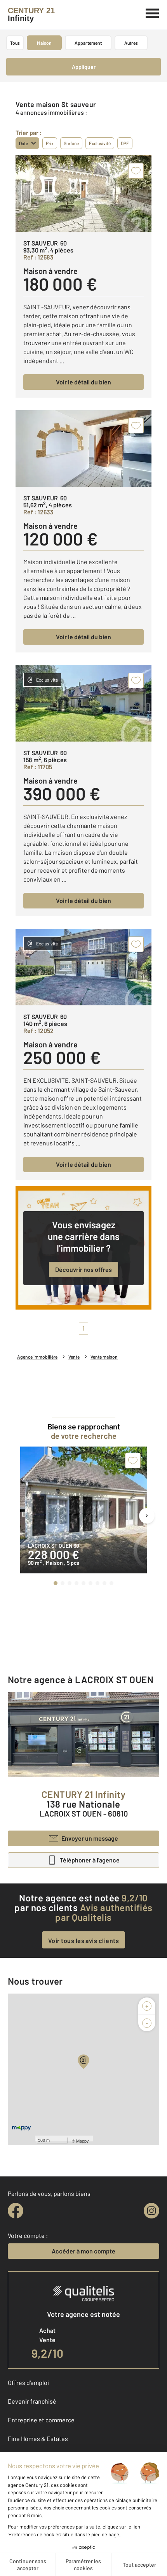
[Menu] (152, 12)
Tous (15, 43)
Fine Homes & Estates (38, 2438)
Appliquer (84, 67)
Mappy (83, 2141)
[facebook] (16, 2211)
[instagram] (151, 2211)
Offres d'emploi (28, 2382)
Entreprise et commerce (41, 2420)
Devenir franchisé (32, 2401)
